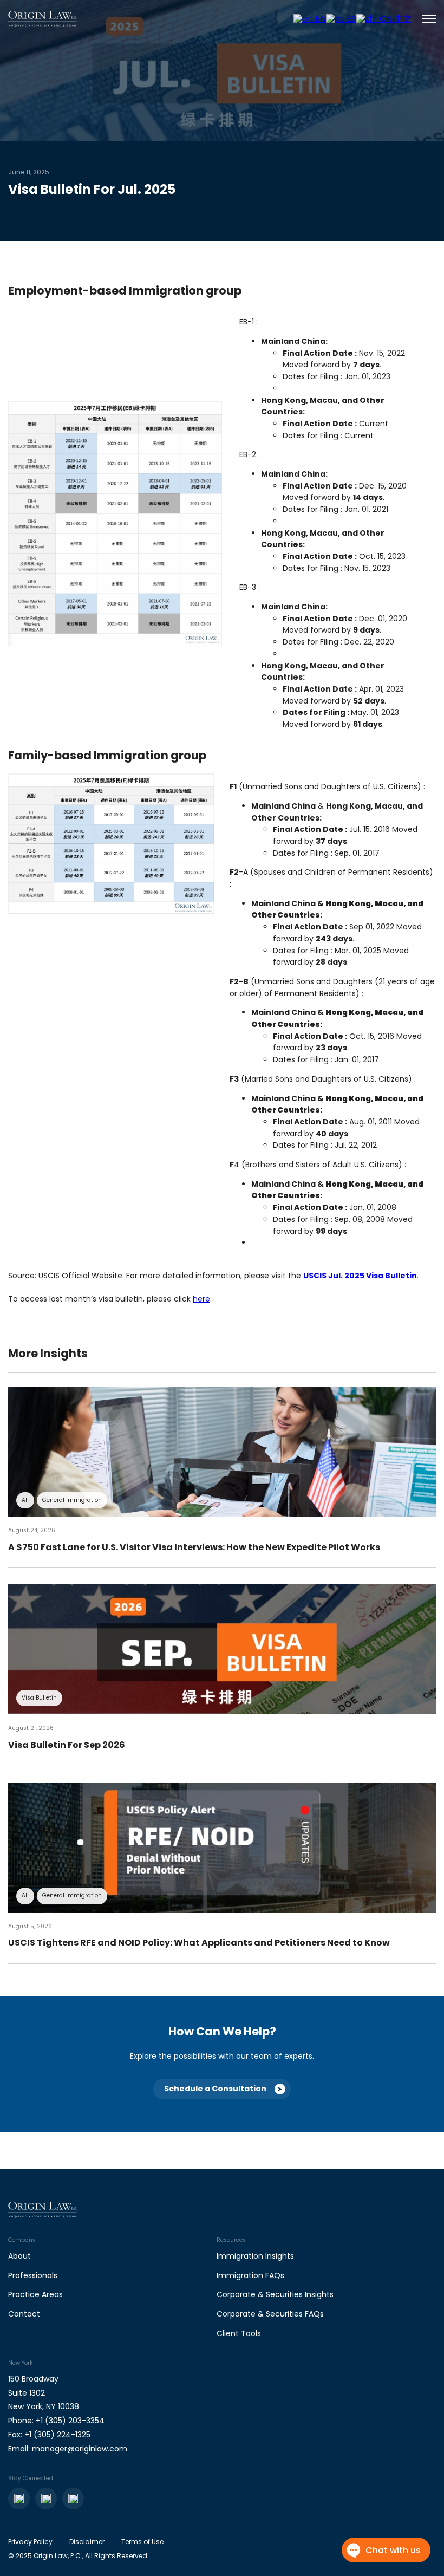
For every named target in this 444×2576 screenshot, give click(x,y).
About (19, 2256)
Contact (24, 2314)
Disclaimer (87, 2542)
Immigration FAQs (250, 2275)
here (201, 1299)
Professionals (33, 2275)
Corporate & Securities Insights (275, 2294)
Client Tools (239, 2333)
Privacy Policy (30, 2542)
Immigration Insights (255, 2256)
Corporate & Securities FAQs (270, 2314)
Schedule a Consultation (215, 2089)
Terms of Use (142, 2542)
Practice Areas (35, 2294)
